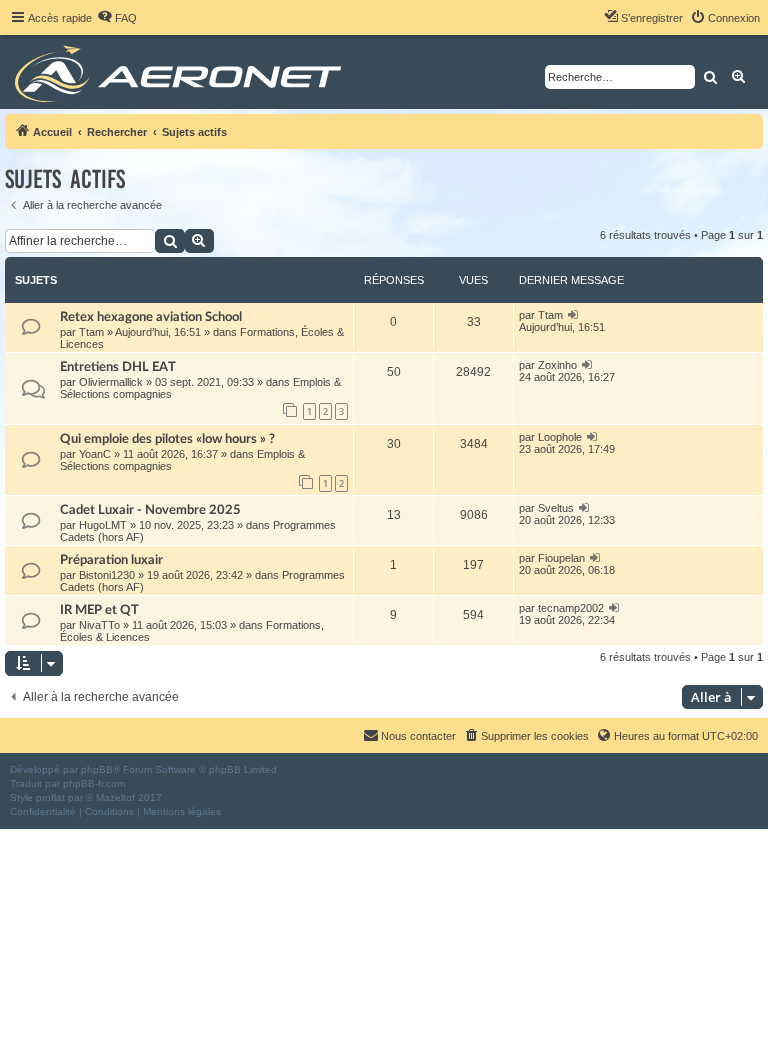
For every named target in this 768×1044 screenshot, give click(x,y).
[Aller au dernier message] (573, 315)
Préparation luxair (111, 560)
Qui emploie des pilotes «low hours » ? (167, 439)
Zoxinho (557, 365)
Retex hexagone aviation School (151, 317)
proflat (50, 797)
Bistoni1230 (107, 575)
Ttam (91, 332)
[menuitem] (117, 18)
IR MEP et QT (99, 610)
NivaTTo (99, 625)
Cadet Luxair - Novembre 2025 (150, 510)
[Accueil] (181, 72)
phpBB (97, 769)
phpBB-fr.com (94, 783)
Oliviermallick (111, 382)
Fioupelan (561, 558)
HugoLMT (103, 525)
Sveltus (556, 508)
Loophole (560, 437)
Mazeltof (115, 797)
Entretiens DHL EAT (118, 367)
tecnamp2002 (571, 608)
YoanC (95, 454)
